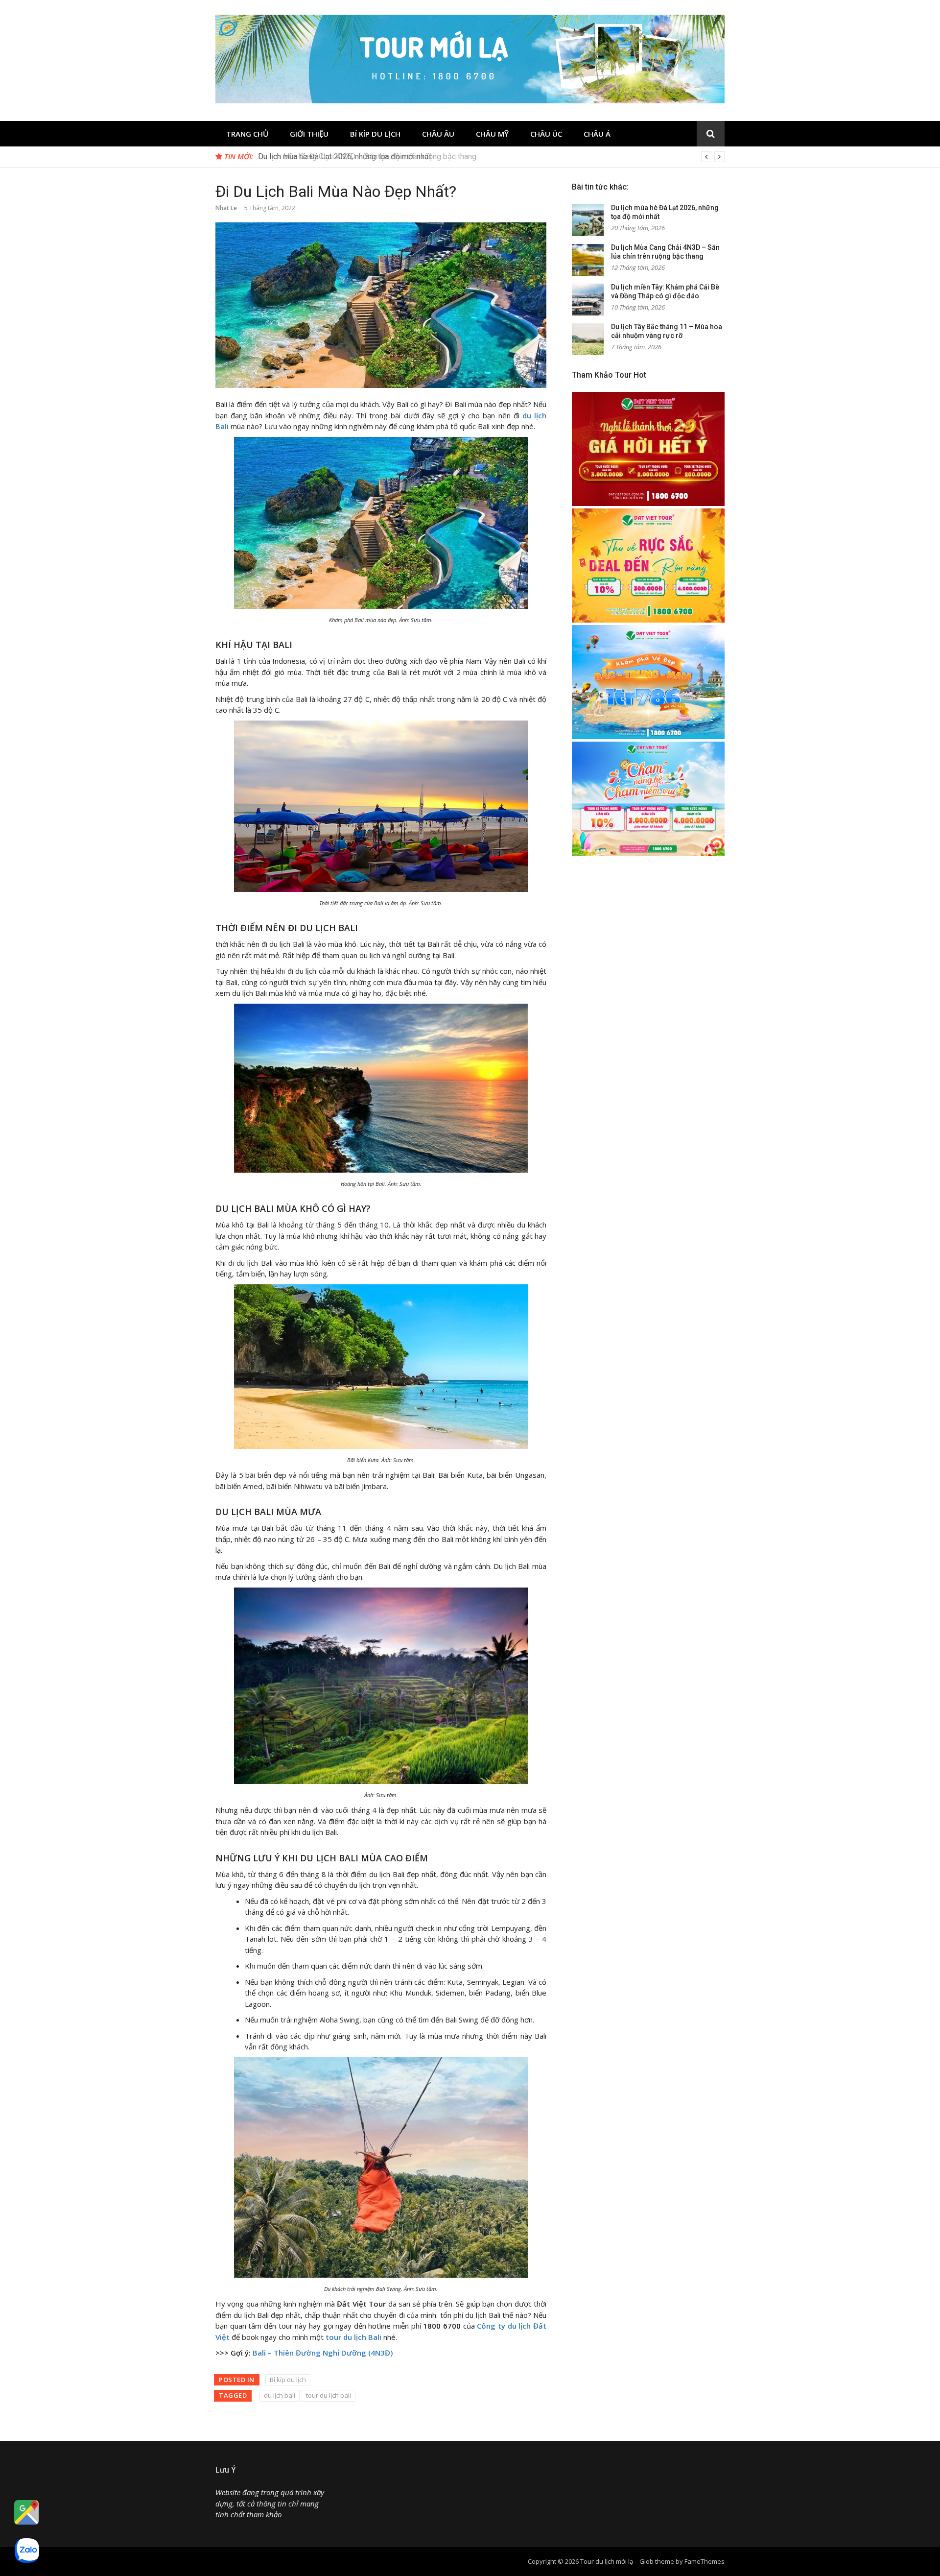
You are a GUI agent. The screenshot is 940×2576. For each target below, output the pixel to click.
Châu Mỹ (492, 134)
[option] (491, 157)
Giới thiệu (309, 134)
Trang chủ (247, 134)
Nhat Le (226, 208)
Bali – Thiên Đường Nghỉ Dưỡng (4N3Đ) (323, 2353)
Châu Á (597, 134)
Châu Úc (546, 134)
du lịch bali (280, 2395)
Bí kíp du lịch (375, 134)
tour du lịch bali (329, 2395)
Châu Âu (438, 134)
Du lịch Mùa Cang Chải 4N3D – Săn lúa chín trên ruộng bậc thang (367, 156)
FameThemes (705, 2561)
